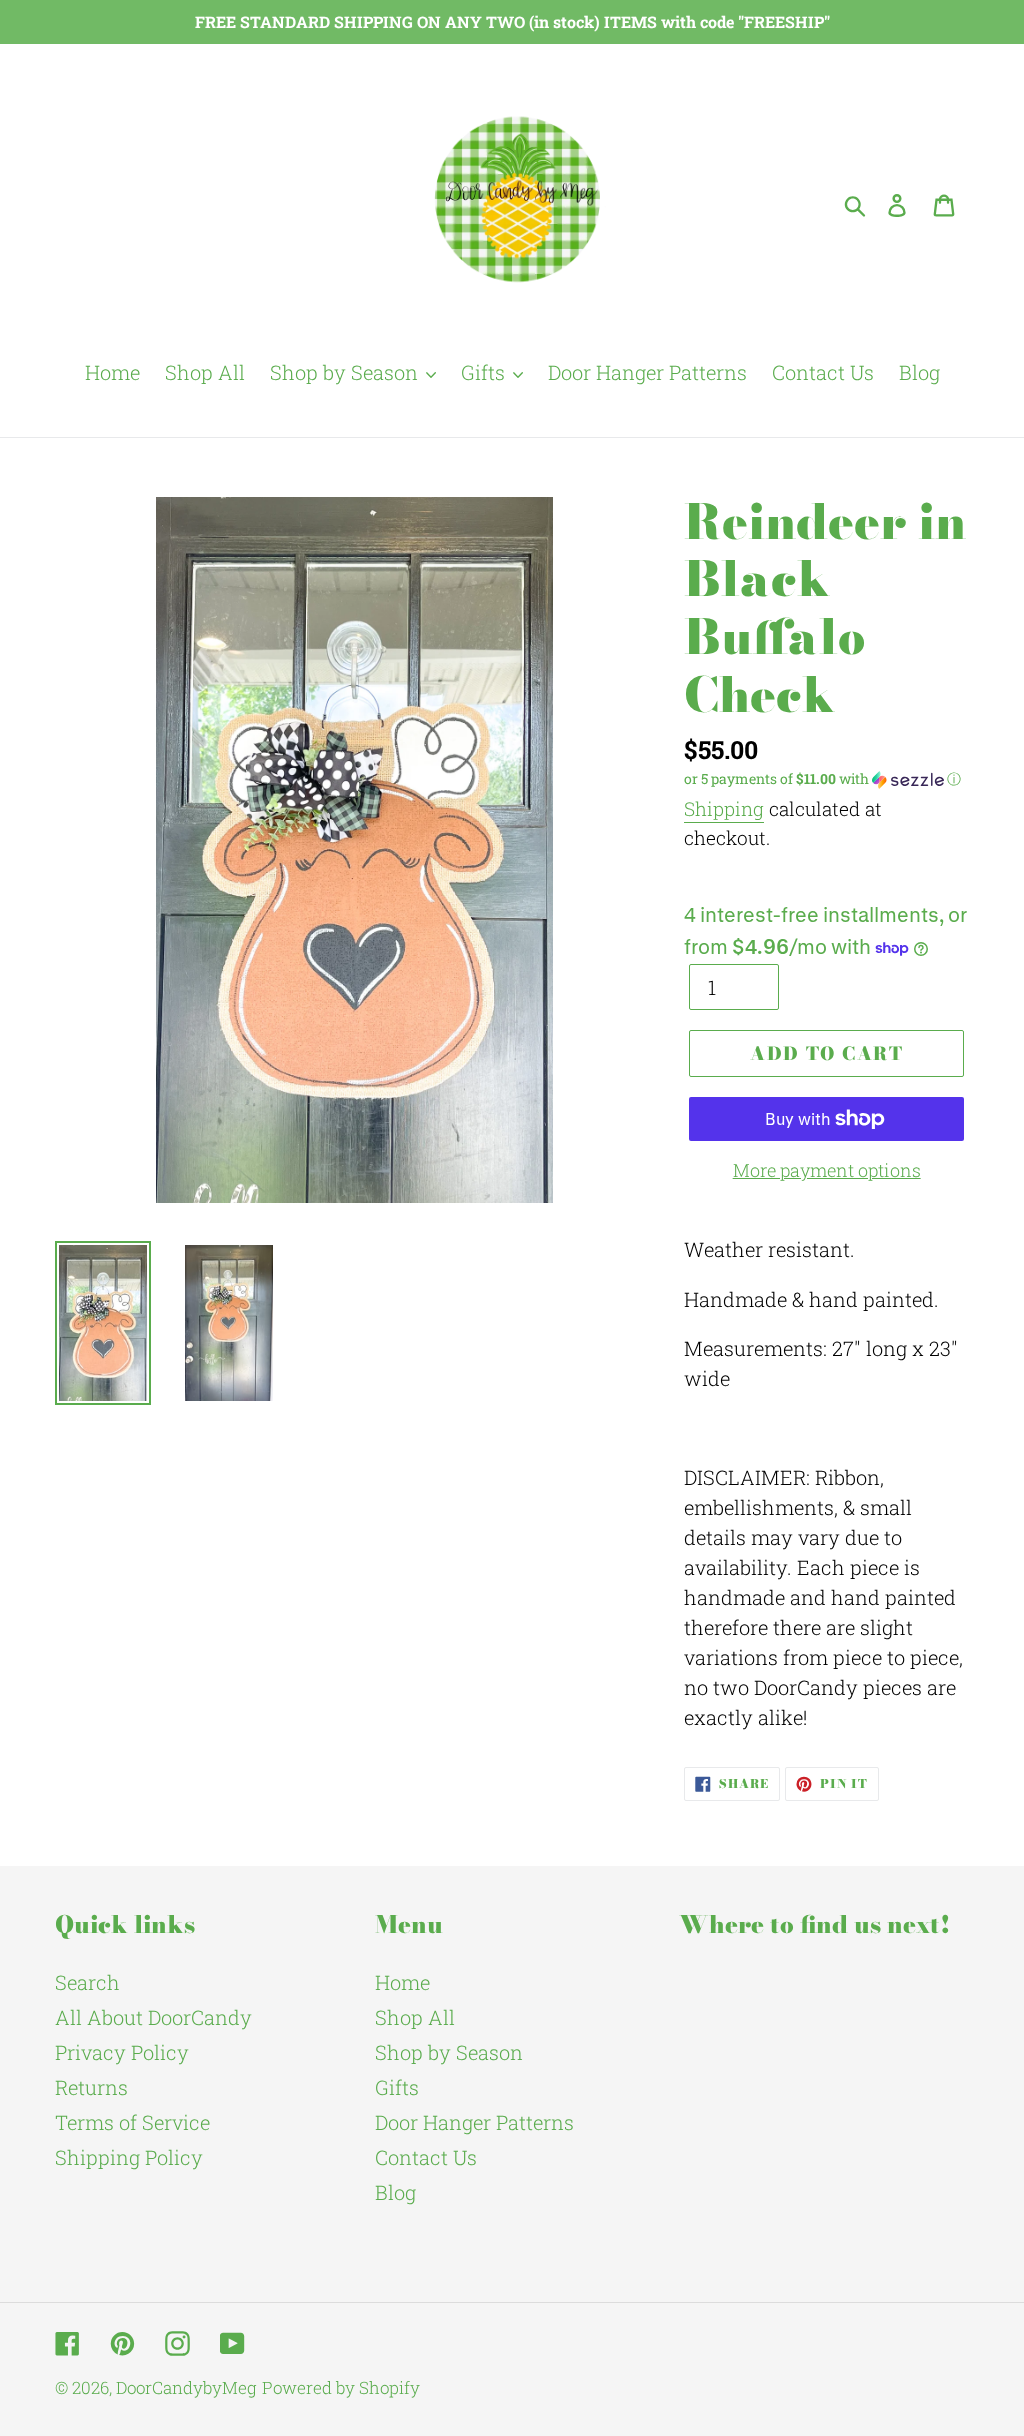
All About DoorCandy (153, 2017)
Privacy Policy (122, 2052)
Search (87, 1982)
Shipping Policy (129, 2157)
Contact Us (426, 2157)
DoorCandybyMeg (186, 2387)
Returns (91, 2087)
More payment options (827, 1170)
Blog (395, 2192)
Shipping (724, 808)
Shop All (415, 2017)
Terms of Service (132, 2122)
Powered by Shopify (341, 2387)
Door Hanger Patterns (474, 2122)
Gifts (397, 2087)
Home (402, 1982)
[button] (826, 779)
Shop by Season (449, 2052)
